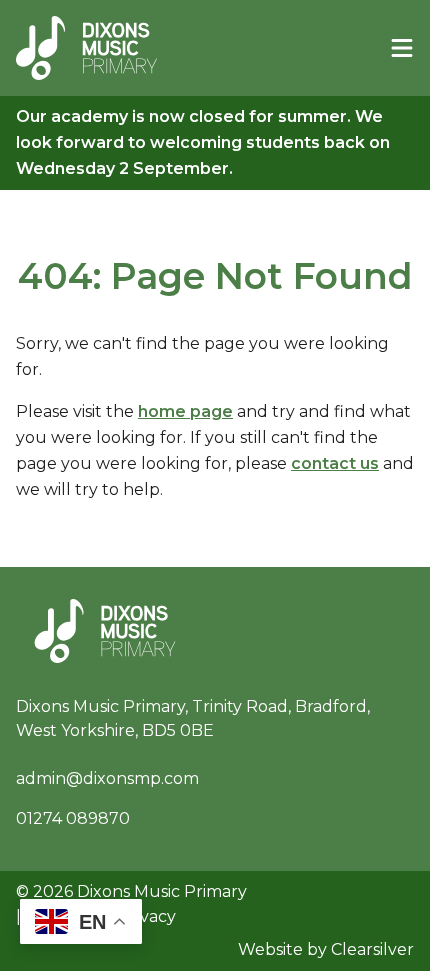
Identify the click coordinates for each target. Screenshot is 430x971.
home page (185, 411)
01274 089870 (73, 818)
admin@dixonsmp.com (107, 778)
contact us (335, 463)
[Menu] (402, 48)
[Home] (86, 48)
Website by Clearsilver (326, 949)
